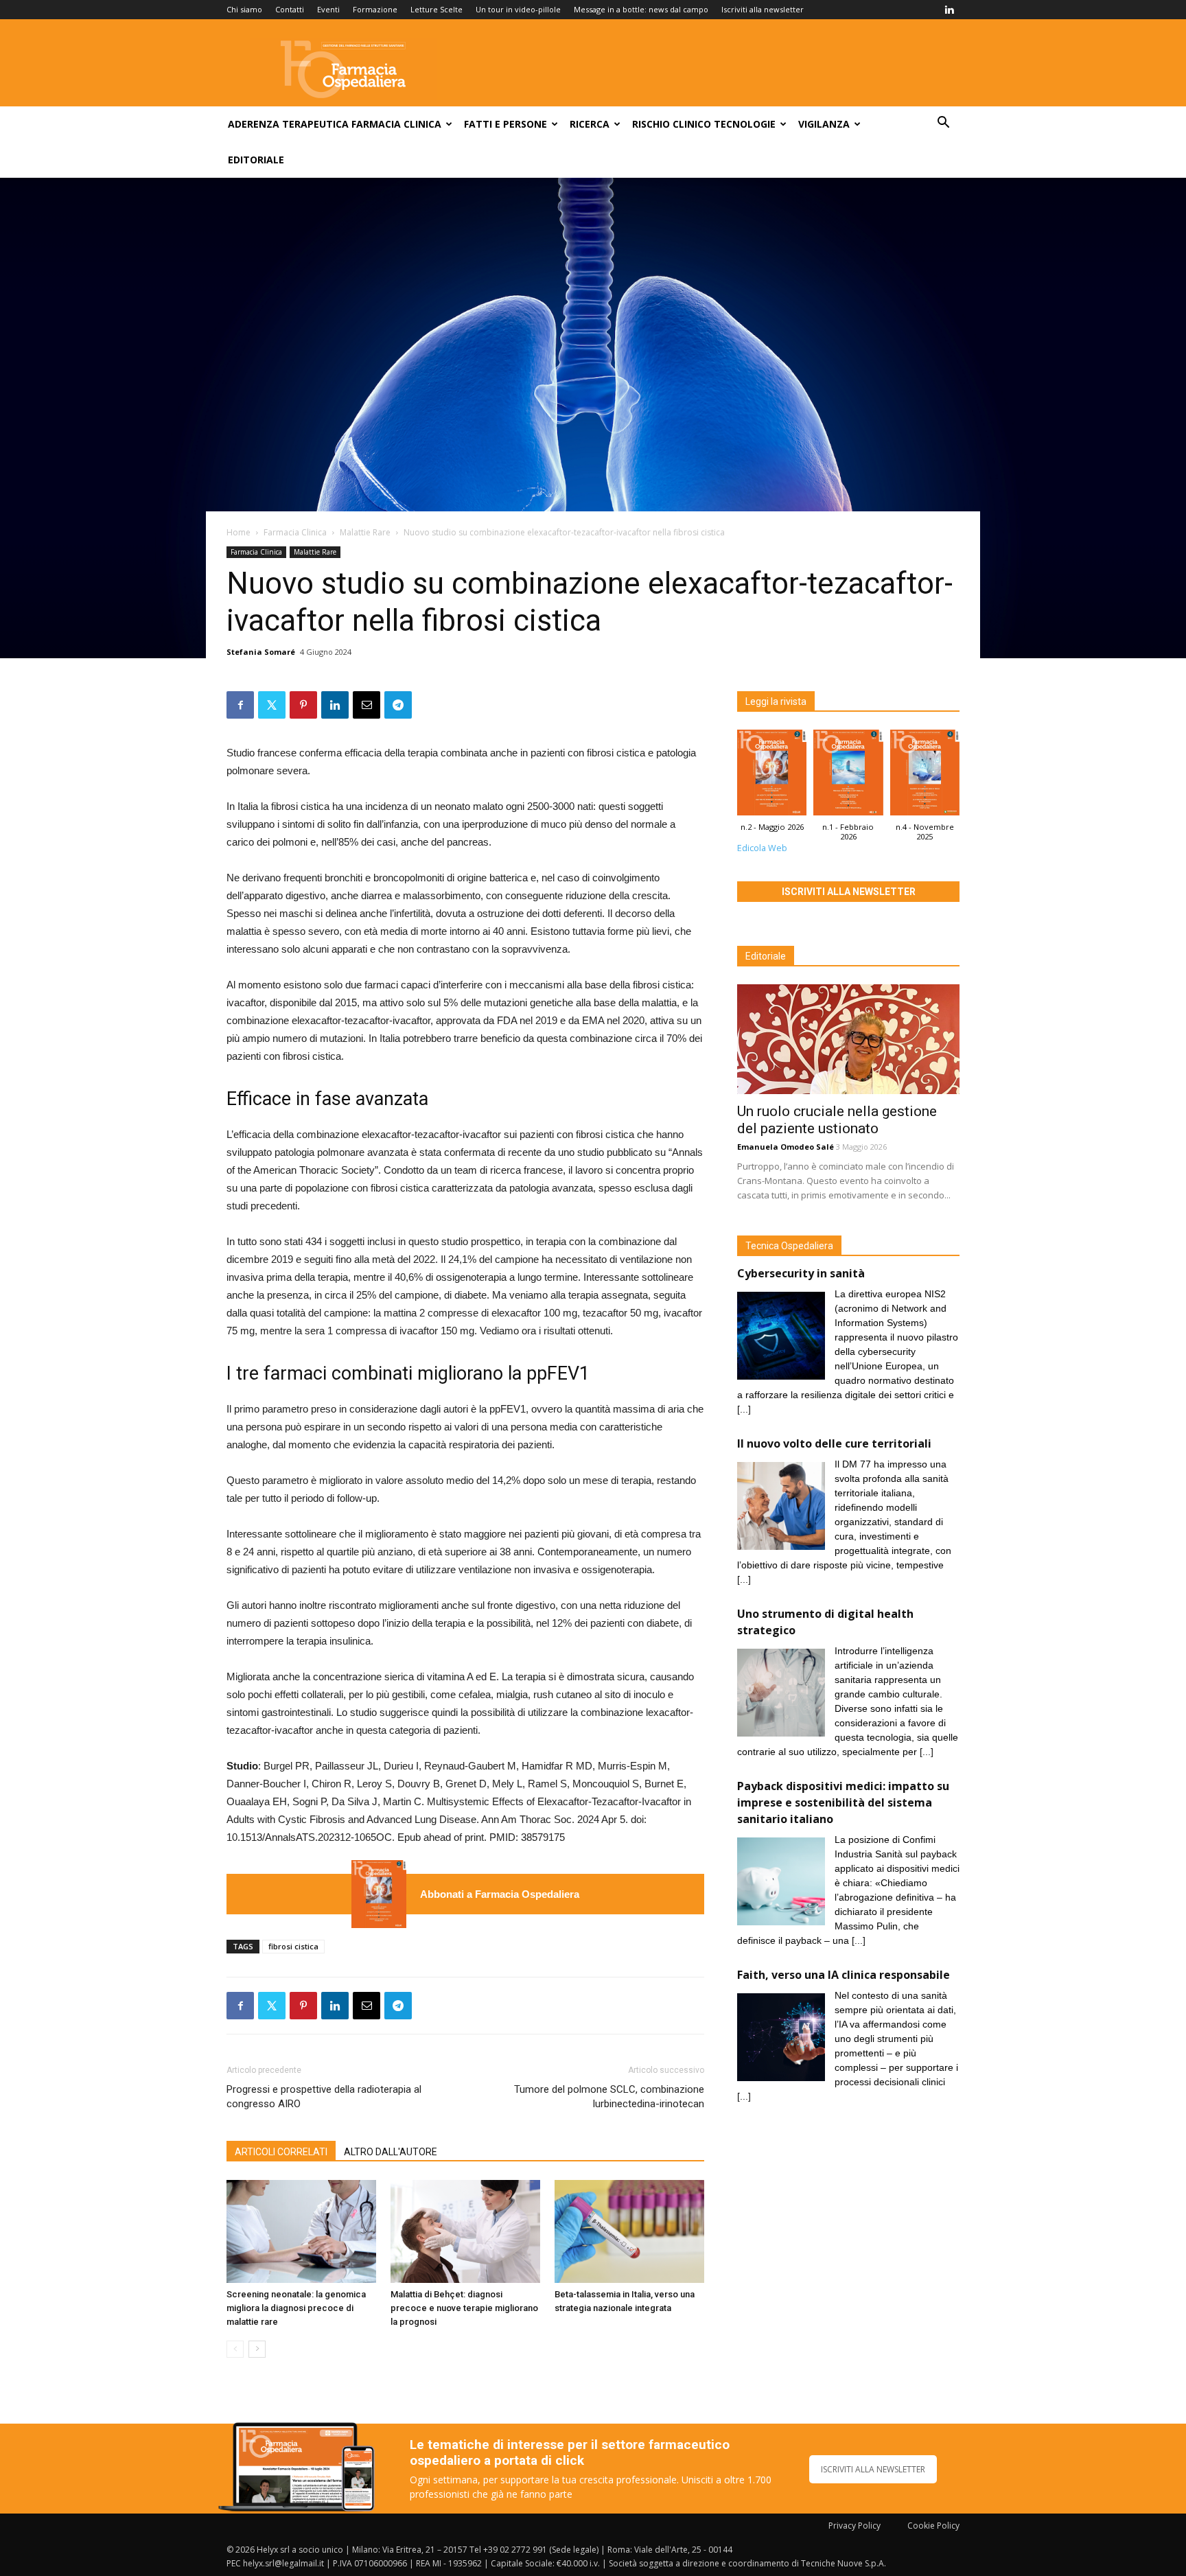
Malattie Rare (365, 532)
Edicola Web (762, 848)
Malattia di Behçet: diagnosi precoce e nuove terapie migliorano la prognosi (464, 2308)
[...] (744, 1409)
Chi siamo (244, 9)
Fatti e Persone (505, 124)
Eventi (328, 9)
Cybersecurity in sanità (801, 1273)
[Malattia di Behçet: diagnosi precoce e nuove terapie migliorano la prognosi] (465, 2231)
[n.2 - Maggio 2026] (379, 1894)
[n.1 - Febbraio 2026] (848, 776)
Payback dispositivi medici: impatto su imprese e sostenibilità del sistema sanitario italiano (843, 1802)
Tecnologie (745, 124)
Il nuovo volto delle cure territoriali (836, 1443)
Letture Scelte (437, 9)
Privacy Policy (854, 2526)
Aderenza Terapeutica (288, 124)
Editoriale (256, 160)
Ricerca (590, 124)
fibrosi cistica (293, 1946)
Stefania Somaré (261, 652)
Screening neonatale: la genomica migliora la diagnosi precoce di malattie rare (296, 2308)
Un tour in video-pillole (518, 9)
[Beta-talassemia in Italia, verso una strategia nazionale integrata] (629, 2231)
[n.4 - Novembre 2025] (925, 776)
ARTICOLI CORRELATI (281, 2152)
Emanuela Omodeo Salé (786, 1147)
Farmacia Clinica (396, 124)
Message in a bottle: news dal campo (641, 9)
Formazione (375, 9)
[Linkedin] (949, 10)
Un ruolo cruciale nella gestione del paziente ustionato (837, 1120)
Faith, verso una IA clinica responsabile (844, 1975)
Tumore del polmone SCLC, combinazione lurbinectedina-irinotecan (609, 2097)
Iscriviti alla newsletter (763, 9)
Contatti (290, 9)
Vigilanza (824, 124)
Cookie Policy (933, 2526)
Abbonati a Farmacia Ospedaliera (500, 1894)
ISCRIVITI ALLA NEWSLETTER (873, 2469)
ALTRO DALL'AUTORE (391, 2152)
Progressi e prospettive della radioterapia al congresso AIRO (324, 2097)
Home (239, 532)
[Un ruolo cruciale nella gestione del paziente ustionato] (848, 1039)
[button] (943, 124)
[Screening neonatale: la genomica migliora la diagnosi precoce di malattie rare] (301, 2231)
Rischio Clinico (672, 124)
